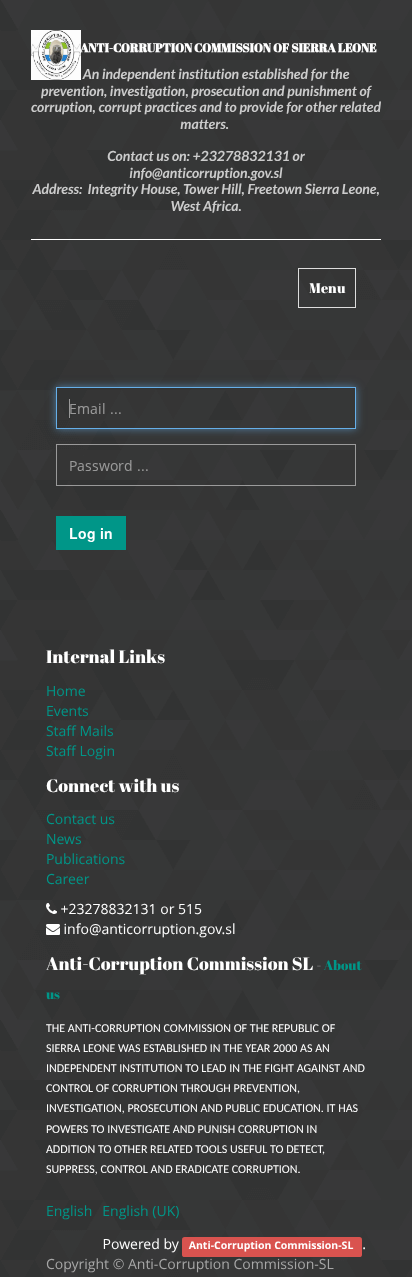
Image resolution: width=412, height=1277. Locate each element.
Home (66, 691)
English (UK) (140, 1211)
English (69, 1211)
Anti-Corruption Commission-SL (272, 1246)
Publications (87, 859)
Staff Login (80, 751)
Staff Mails (83, 731)
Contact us (80, 819)
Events (67, 711)
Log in (91, 533)
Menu (332, 292)
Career (69, 879)
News (64, 839)
